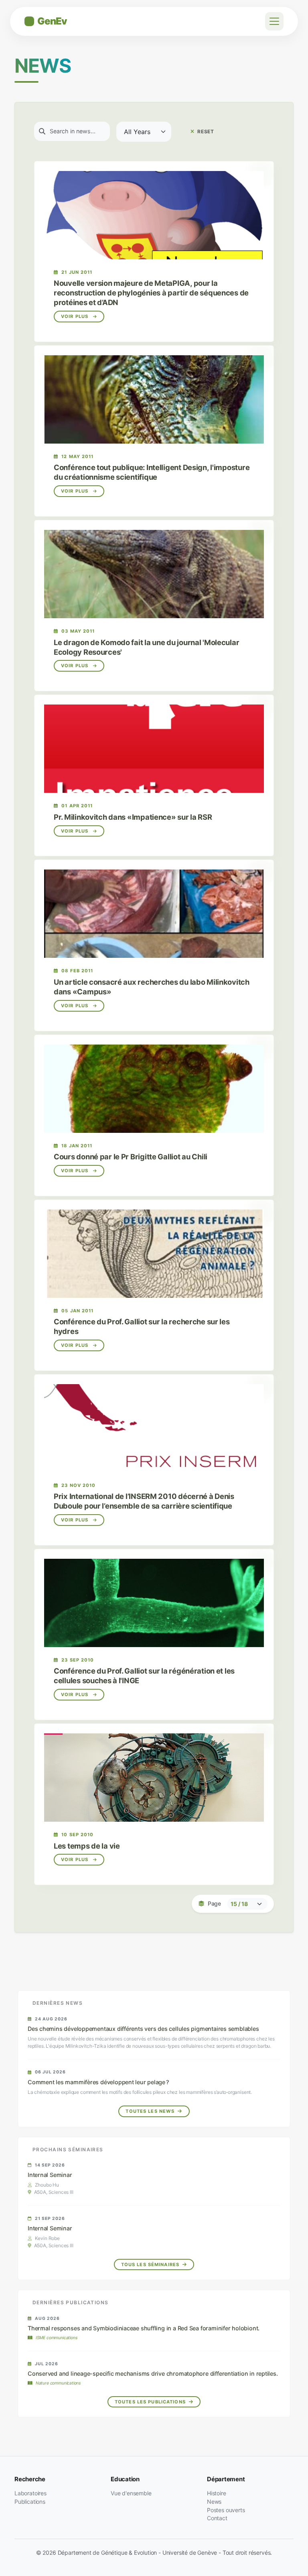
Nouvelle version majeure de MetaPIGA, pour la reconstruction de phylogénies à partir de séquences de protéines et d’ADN (151, 293)
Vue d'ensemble (131, 2493)
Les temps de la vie (87, 1846)
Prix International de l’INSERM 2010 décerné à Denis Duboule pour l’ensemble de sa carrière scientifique (144, 1501)
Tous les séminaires (151, 2264)
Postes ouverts (226, 2510)
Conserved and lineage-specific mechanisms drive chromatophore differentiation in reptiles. (153, 2373)
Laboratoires (30, 2493)
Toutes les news (151, 2111)
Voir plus (75, 316)
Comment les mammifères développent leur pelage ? (98, 2082)
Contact (217, 2518)
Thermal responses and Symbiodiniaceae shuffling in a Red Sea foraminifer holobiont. (144, 2328)
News (214, 2502)
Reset (205, 131)
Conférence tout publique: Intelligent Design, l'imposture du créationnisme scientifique (152, 472)
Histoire (217, 2493)
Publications (30, 2502)
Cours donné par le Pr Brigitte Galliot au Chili (131, 1157)
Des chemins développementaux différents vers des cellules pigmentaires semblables (143, 2029)
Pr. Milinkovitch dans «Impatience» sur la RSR (133, 817)
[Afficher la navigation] (274, 21)
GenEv (52, 21)
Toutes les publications (151, 2402)
